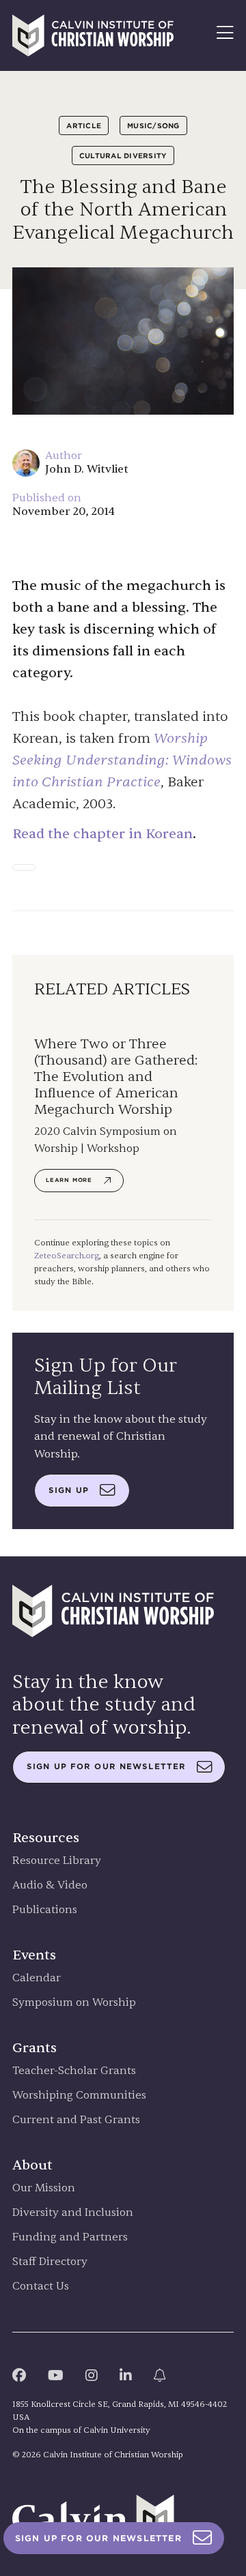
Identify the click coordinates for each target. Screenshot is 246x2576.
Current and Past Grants (76, 2120)
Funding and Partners (70, 2237)
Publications (45, 1910)
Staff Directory (50, 2262)
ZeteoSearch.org (67, 1256)
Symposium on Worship (74, 2003)
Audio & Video (50, 1885)
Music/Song (153, 125)
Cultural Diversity (123, 156)
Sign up (69, 1490)
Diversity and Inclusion (73, 2213)
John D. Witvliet (87, 469)
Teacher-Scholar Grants (74, 2071)
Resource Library (57, 1861)
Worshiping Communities (79, 2096)
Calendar (37, 1978)
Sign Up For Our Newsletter (98, 2538)
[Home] (93, 35)
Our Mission (44, 2188)
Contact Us (41, 2286)
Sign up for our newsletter (106, 1766)
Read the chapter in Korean (102, 834)
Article (84, 125)
